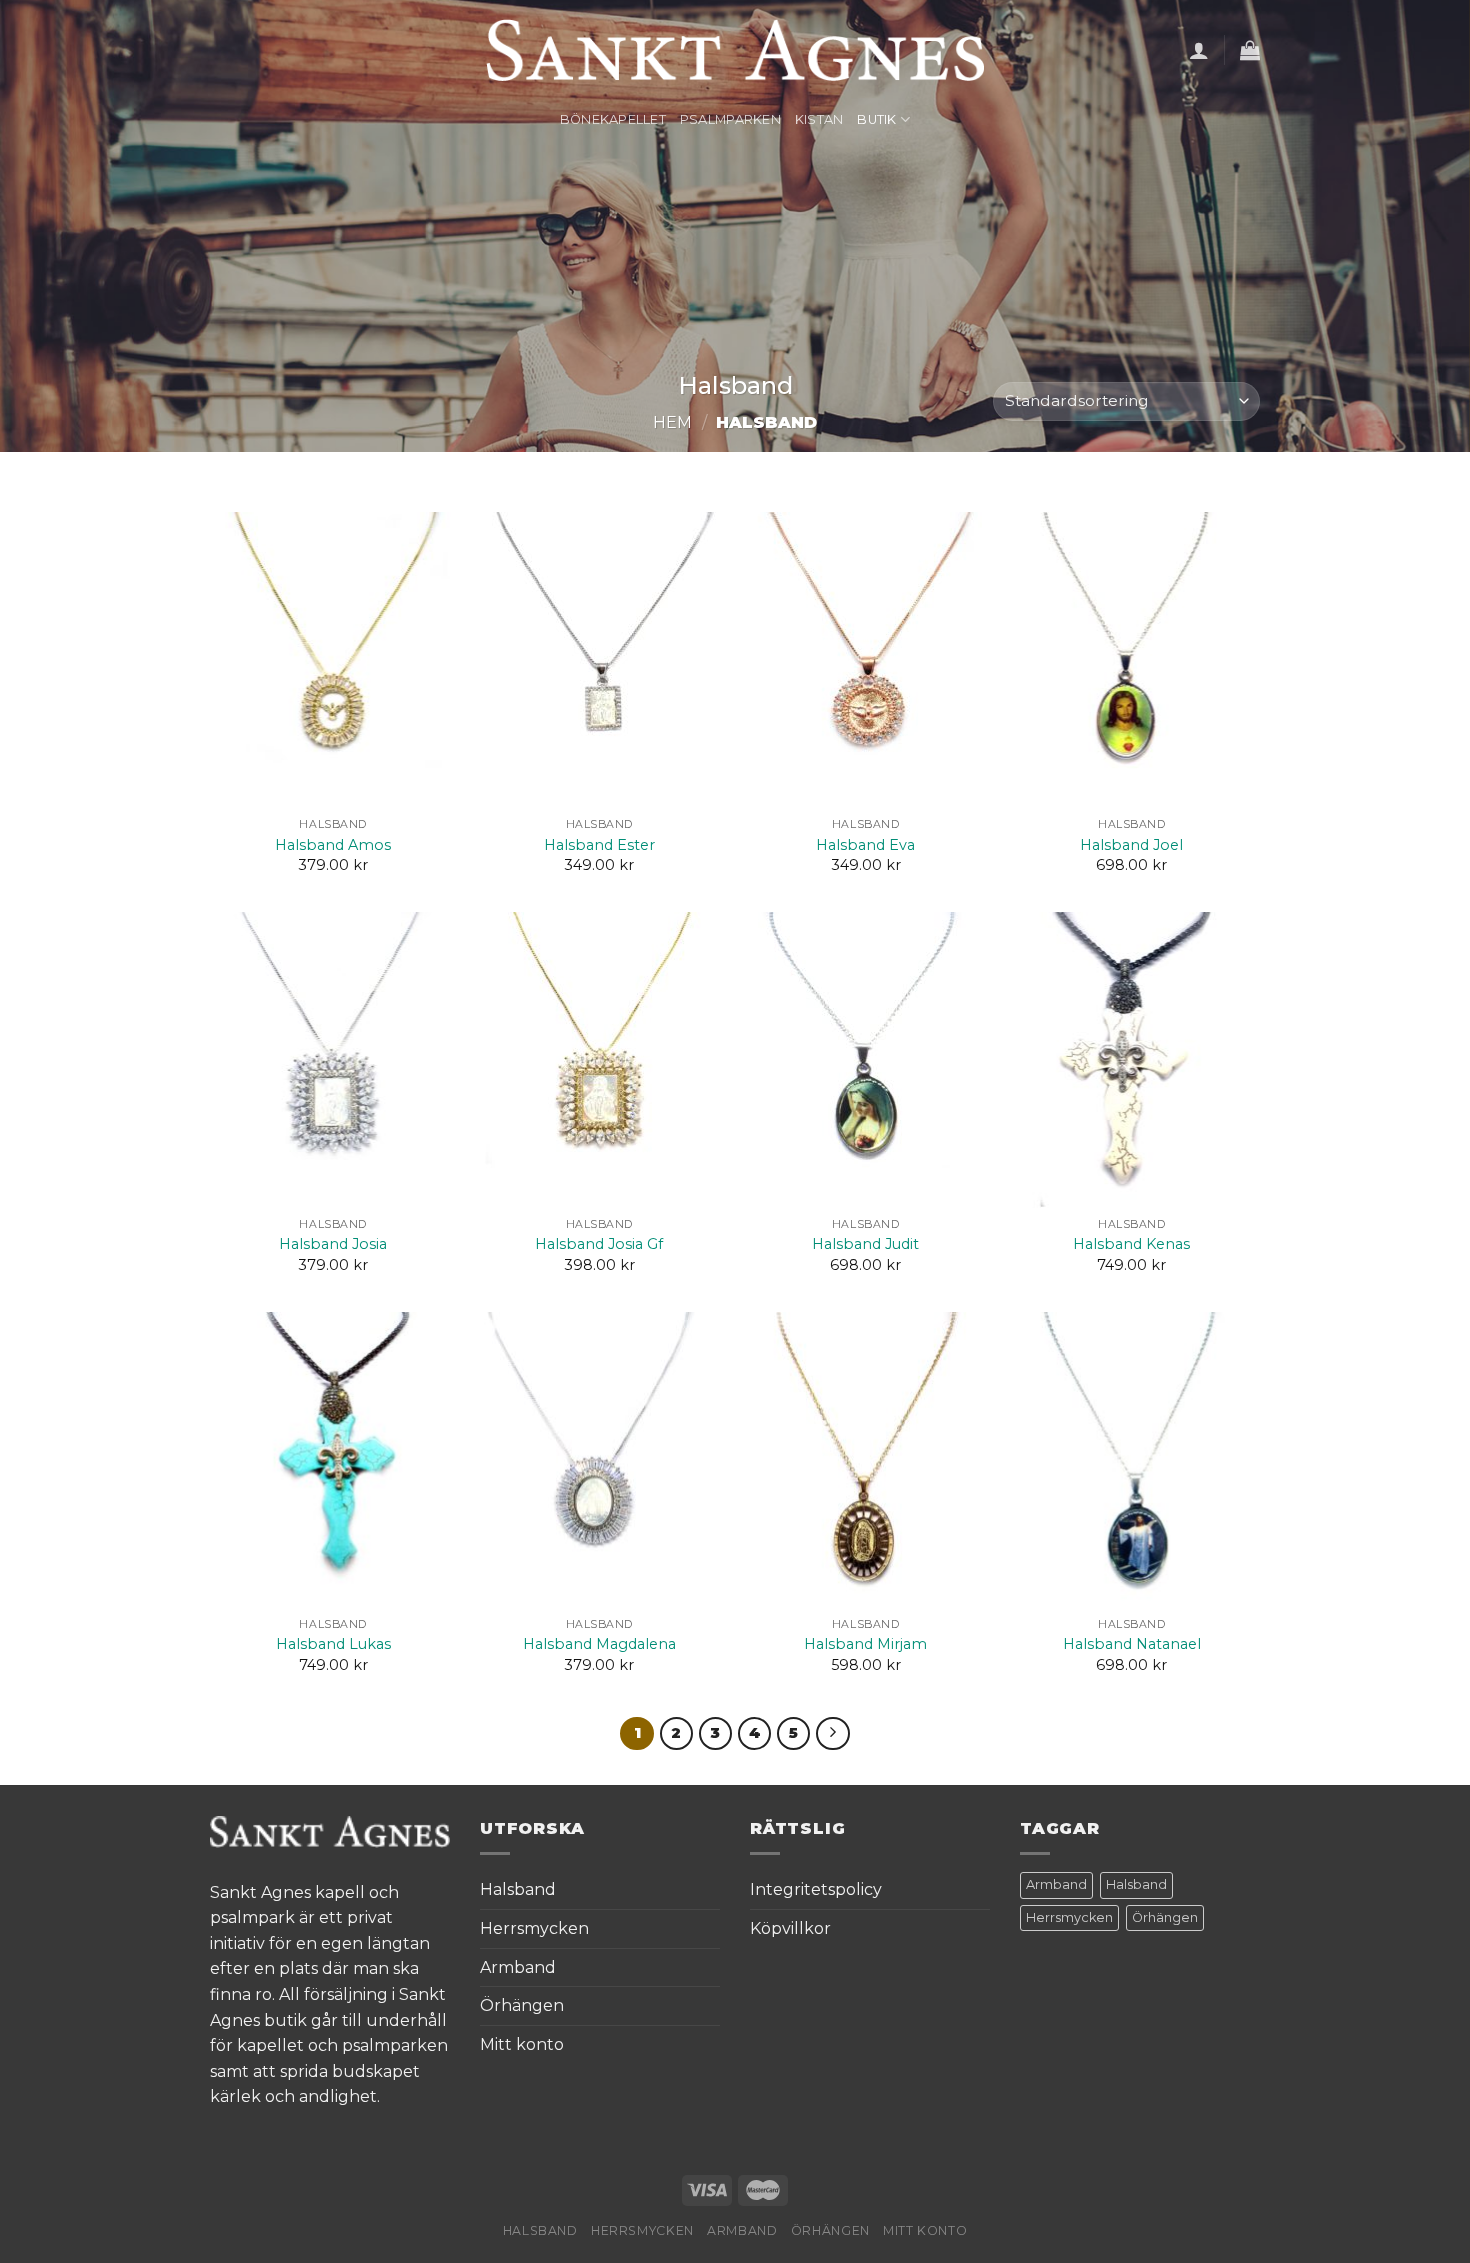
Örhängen (522, 2005)
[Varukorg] (1250, 50)
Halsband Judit (865, 1244)
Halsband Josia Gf (599, 1244)
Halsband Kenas (1131, 1244)
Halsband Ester (599, 845)
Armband (518, 1967)
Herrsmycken (534, 1928)
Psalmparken (730, 119)
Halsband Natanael (1132, 1644)
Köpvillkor (790, 1928)
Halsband (518, 1889)
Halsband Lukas (333, 1644)
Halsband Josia (333, 1244)
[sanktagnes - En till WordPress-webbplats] (330, 1830)
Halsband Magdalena (599, 1644)
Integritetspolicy (816, 1889)
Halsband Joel (1131, 845)
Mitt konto (522, 2044)
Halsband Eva (865, 845)
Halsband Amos (333, 845)
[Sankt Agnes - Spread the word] (735, 50)
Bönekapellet (613, 119)
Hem (672, 422)
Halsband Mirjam (865, 1644)
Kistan (819, 119)
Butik (876, 119)
